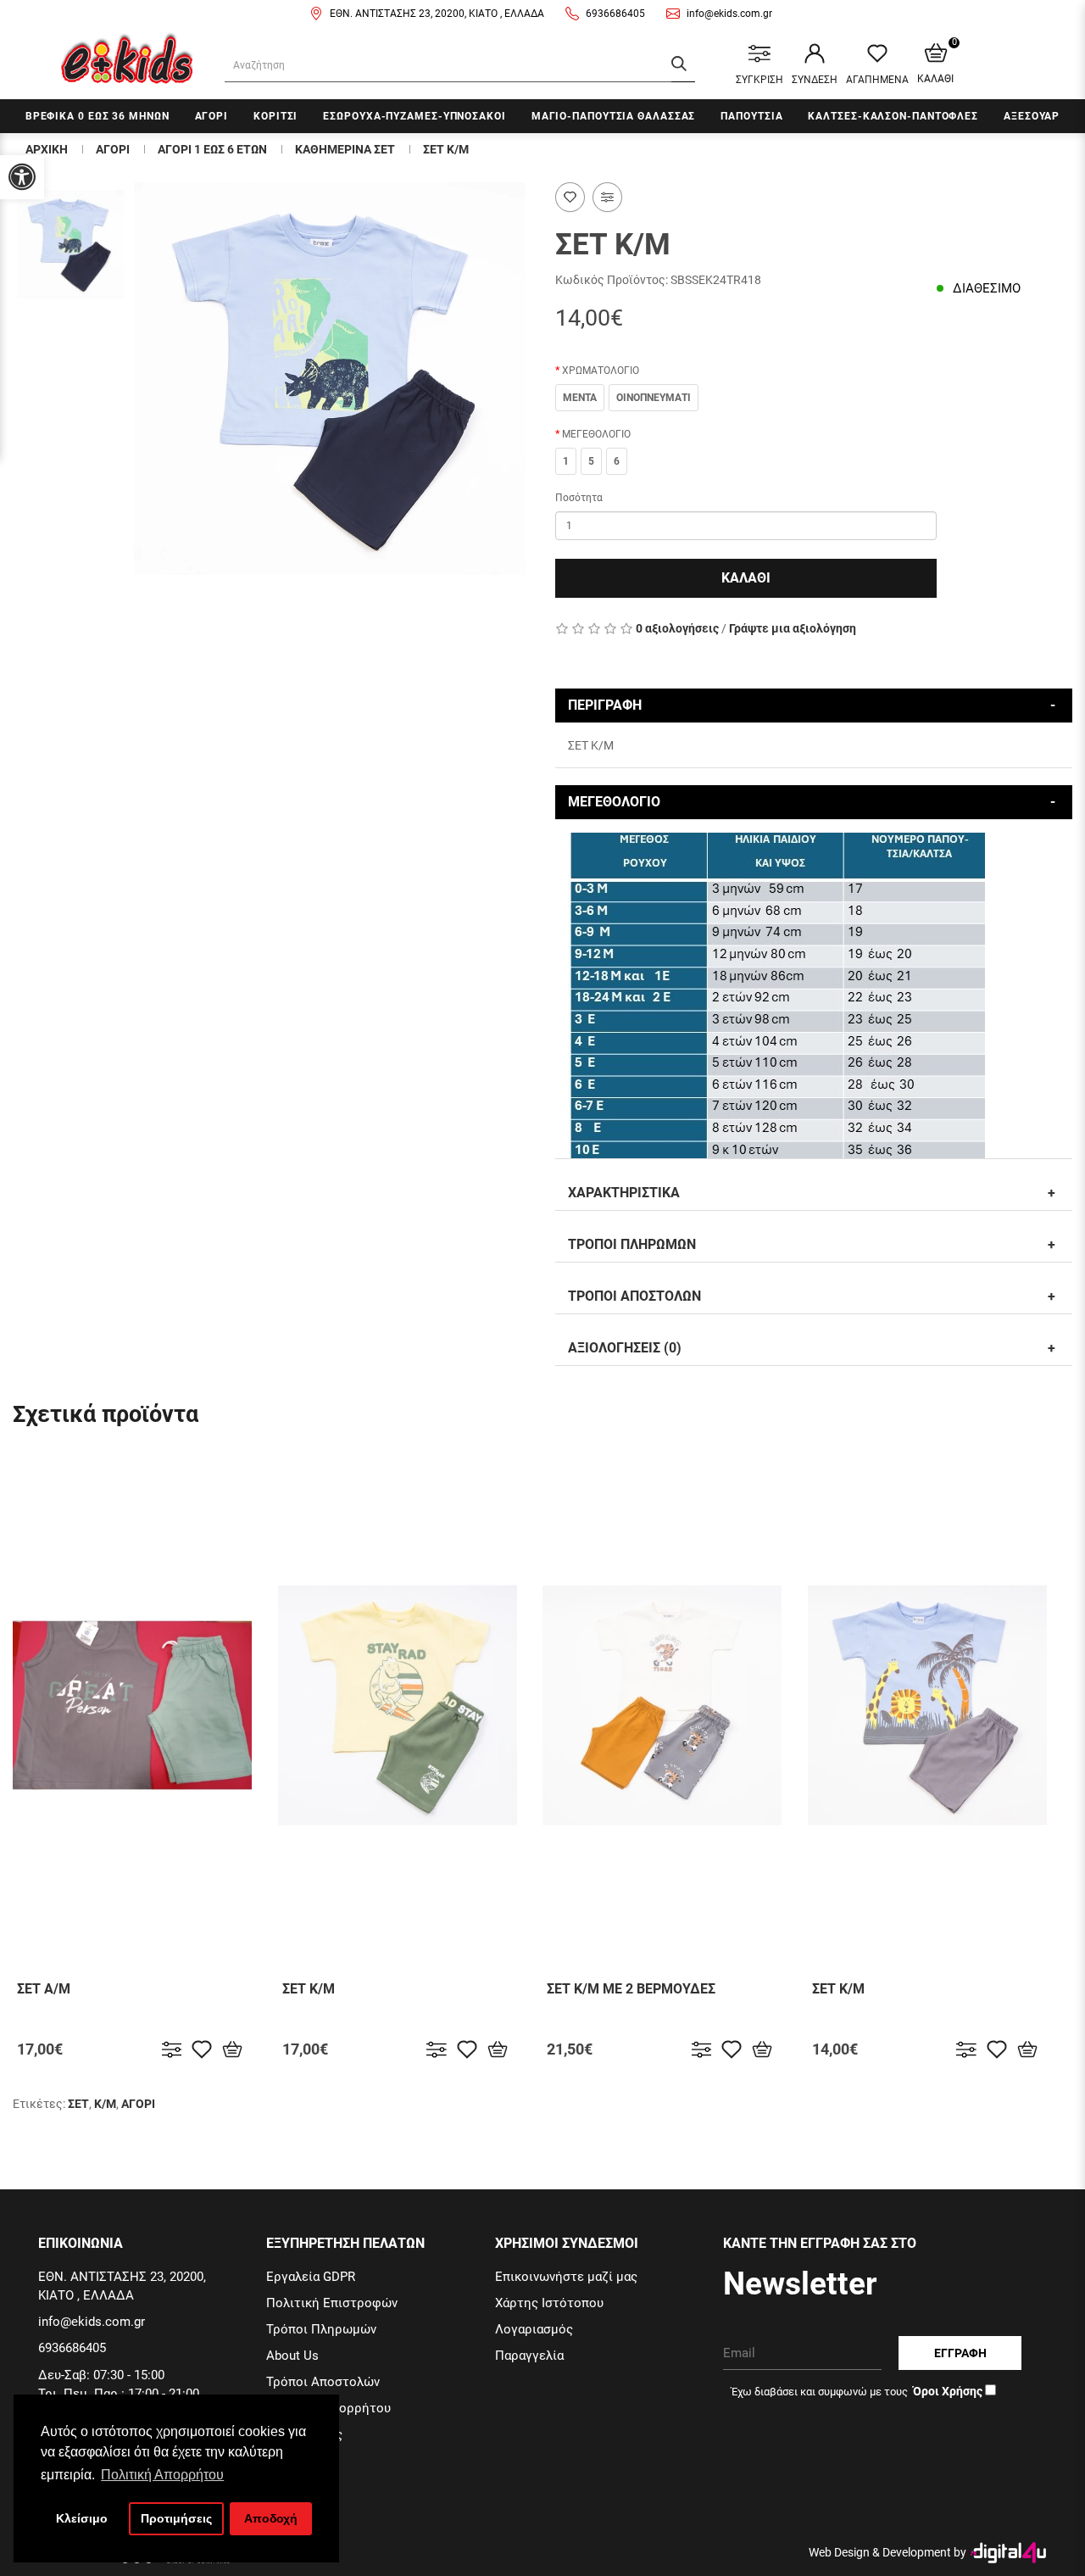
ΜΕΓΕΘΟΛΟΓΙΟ (596, 434)
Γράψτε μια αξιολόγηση (793, 628)
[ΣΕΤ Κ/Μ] (71, 244)
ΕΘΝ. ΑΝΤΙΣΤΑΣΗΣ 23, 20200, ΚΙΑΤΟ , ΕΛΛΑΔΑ (437, 14)
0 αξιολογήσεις (677, 628)
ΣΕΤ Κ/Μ (446, 149)
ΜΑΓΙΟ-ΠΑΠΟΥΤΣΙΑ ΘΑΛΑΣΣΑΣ (614, 116)
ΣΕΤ (78, 2104)
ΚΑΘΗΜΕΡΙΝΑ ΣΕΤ (345, 149)
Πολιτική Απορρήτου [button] (162, 2475)
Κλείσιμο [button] (82, 2518)
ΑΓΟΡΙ (212, 116)
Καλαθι (746, 578)
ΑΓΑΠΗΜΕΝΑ (877, 80)
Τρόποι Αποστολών (323, 2382)
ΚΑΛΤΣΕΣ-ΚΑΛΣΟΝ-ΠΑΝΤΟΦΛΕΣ (893, 116)
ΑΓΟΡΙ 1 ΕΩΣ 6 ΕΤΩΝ (212, 149)
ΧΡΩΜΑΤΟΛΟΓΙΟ (601, 371)
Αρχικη (47, 149)
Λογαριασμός (534, 2329)
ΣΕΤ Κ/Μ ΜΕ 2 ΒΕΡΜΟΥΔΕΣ (631, 1989)
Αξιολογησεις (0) (625, 1348)
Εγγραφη (960, 2353)
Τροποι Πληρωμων (632, 1244)
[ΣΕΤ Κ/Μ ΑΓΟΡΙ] (330, 379)
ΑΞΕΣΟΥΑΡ (1032, 116)
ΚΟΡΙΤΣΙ (275, 116)
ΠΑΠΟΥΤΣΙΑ (751, 116)
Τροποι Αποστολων (634, 1296)
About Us (292, 2356)
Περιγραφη (605, 705)
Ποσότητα (579, 498)
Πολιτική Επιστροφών (332, 2303)
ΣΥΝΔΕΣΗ (815, 80)
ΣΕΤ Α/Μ (44, 1989)
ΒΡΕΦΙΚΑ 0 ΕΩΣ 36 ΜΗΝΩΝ (97, 116)
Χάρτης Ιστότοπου (549, 2303)
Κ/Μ (105, 2104)
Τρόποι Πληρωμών (321, 2329)
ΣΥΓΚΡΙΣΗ (759, 80)
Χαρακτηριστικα (624, 1193)
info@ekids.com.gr (729, 14)
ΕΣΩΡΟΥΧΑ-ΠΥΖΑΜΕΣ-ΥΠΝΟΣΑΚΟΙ (414, 116)
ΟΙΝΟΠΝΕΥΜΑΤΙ (654, 398)
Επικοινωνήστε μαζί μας (566, 2277)
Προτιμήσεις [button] (176, 2518)
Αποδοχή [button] (271, 2518)
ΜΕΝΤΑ (580, 398)
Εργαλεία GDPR (311, 2277)
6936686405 (615, 14)
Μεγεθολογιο (614, 802)
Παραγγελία (529, 2356)
